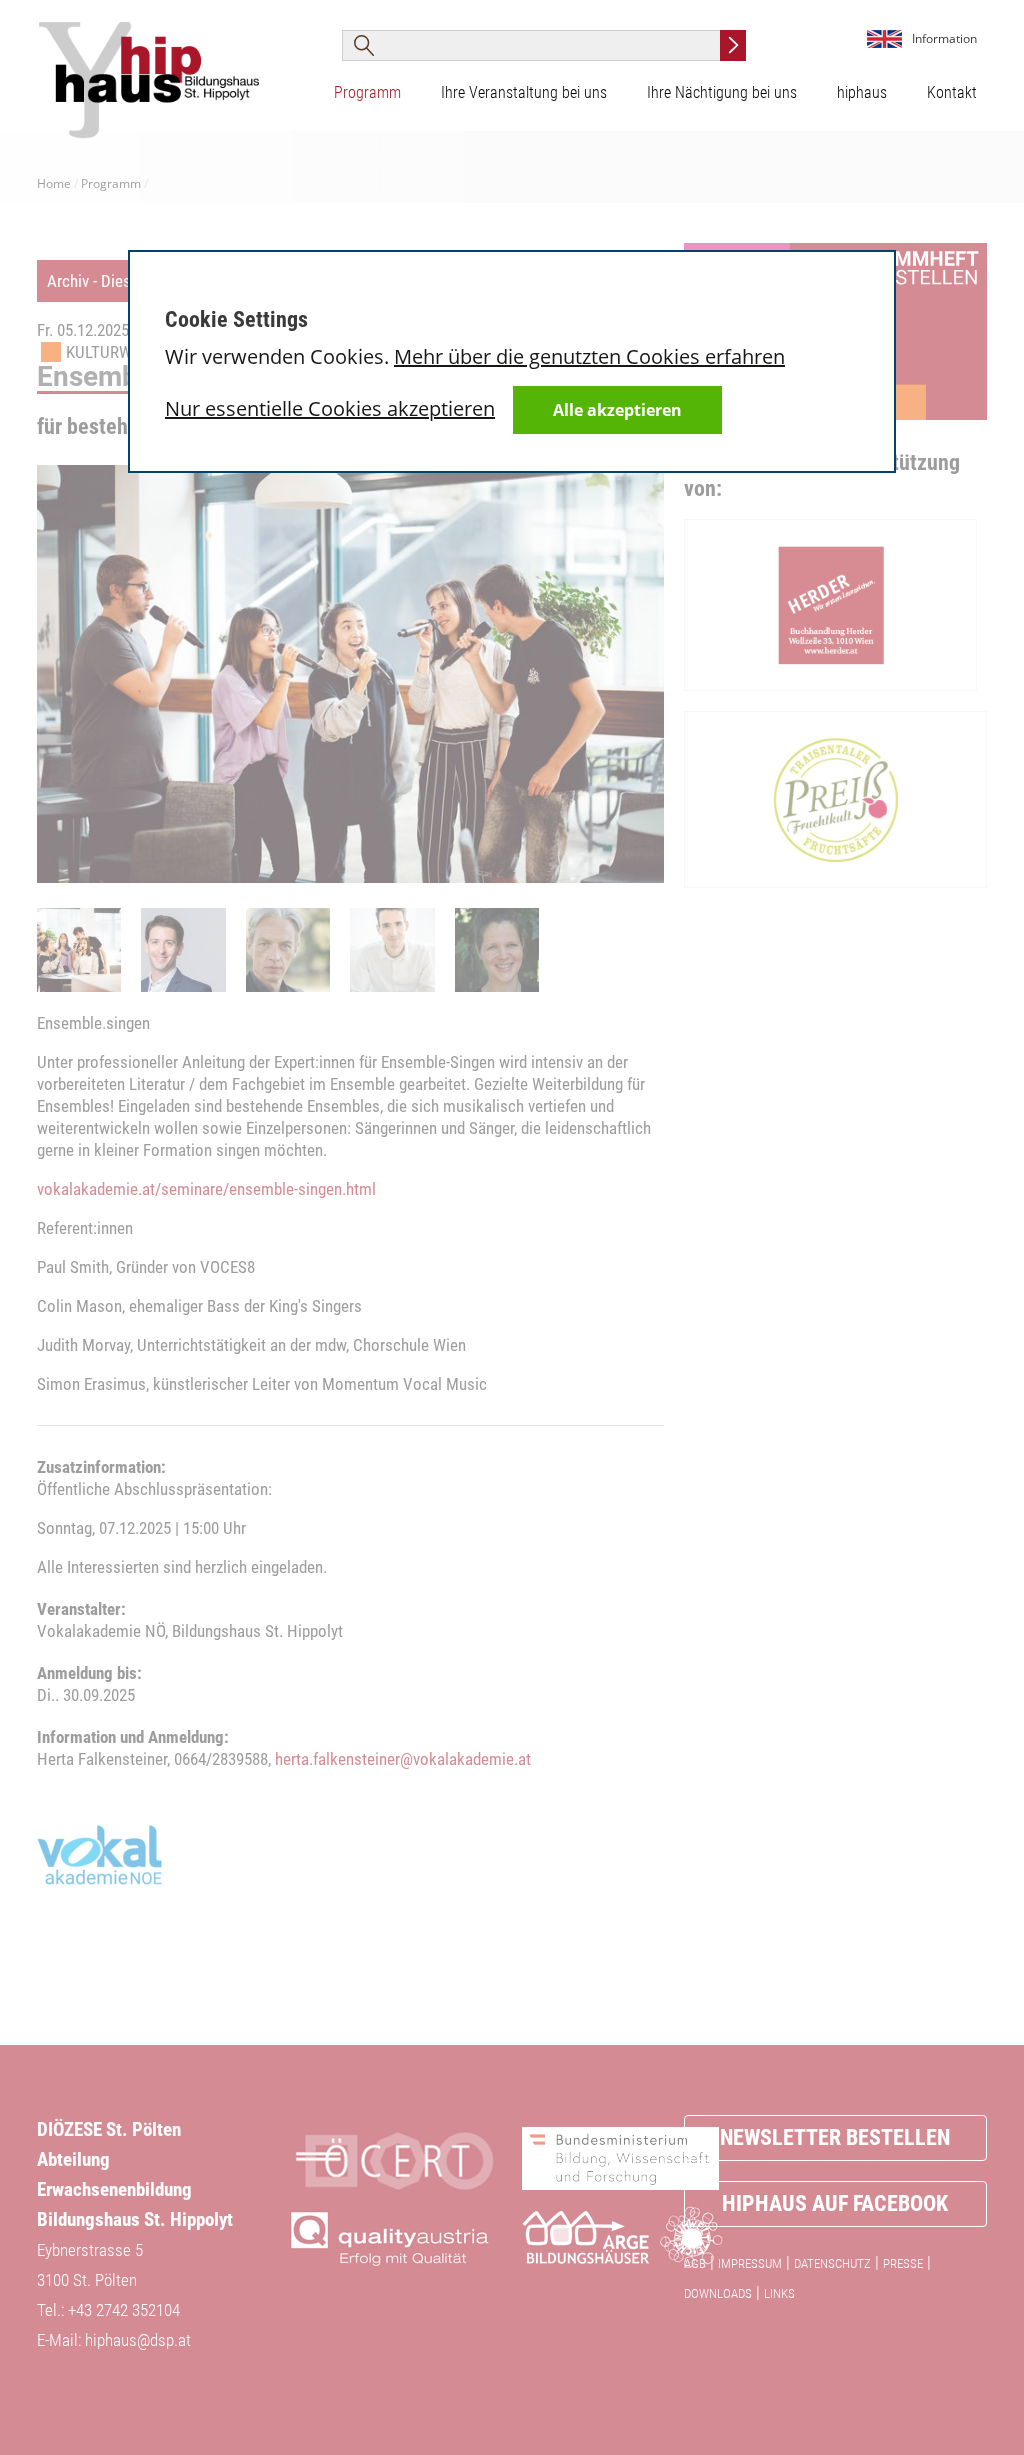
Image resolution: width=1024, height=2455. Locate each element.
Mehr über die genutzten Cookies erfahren (589, 356)
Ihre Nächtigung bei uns (722, 92)
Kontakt (952, 92)
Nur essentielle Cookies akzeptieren (330, 408)
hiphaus (862, 92)
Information (944, 38)
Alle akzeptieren (617, 410)
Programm (367, 92)
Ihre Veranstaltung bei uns (524, 92)
